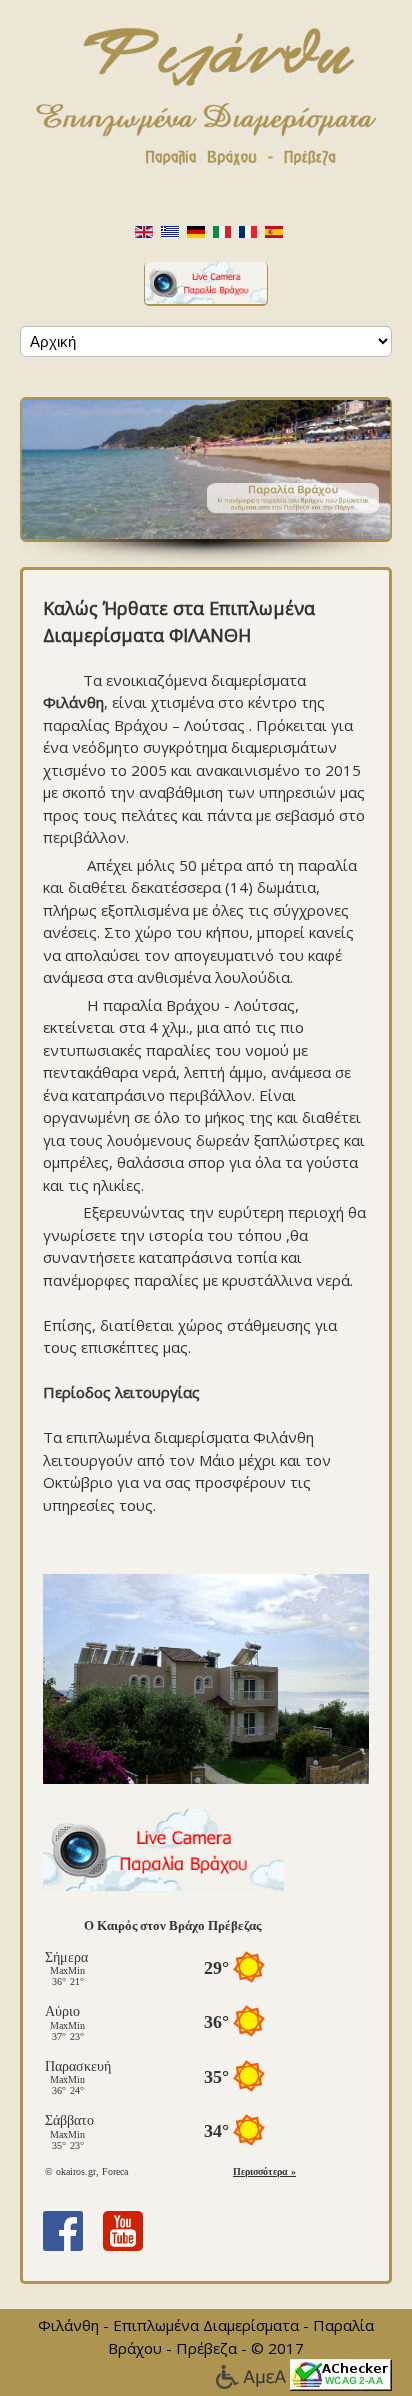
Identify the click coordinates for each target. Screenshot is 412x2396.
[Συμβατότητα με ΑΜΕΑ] (252, 2373)
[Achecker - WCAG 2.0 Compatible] (341, 2373)
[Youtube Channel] (123, 2229)
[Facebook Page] (63, 2229)
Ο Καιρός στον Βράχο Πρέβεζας (172, 1925)
